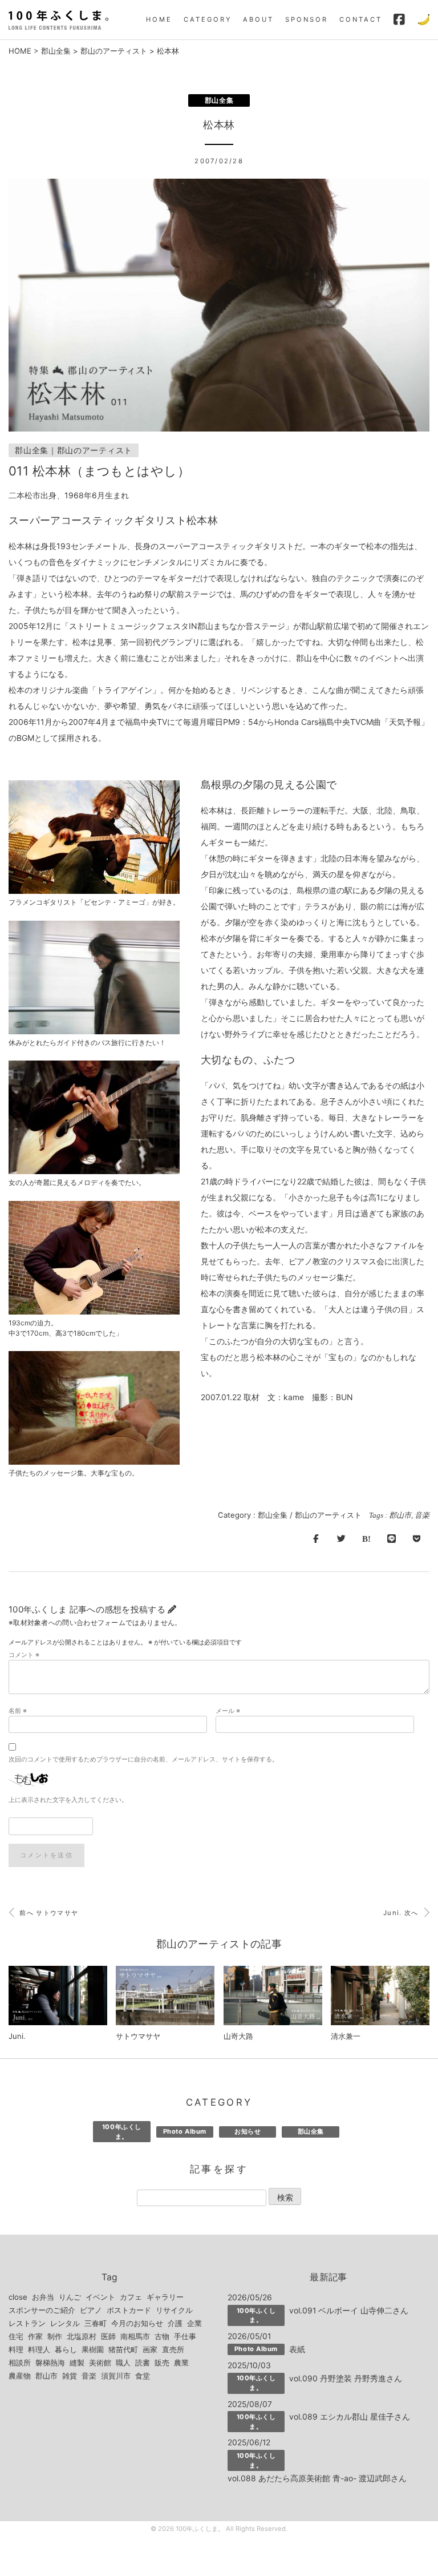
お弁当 (43, 2297)
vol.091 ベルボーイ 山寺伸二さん (349, 2310)
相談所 (20, 2363)
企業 (194, 2323)
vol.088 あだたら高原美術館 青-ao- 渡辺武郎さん (317, 2478)
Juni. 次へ (402, 1913)
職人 (123, 2363)
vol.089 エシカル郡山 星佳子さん (350, 2416)
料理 (16, 2349)
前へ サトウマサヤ (48, 1913)
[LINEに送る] (391, 1539)
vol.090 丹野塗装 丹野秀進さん (346, 2378)
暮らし (66, 2349)
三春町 (96, 2323)
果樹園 (93, 2349)
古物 (162, 2336)
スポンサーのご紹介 (42, 2310)
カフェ (131, 2297)
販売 (162, 2363)
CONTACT (361, 19)
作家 (35, 2336)
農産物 (20, 2376)
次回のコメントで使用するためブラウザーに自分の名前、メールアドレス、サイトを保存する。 (143, 1759)
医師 (108, 2336)
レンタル (65, 2323)
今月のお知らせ (137, 2323)
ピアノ (91, 2310)
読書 (143, 2363)
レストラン (27, 2323)
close (18, 2297)
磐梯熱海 (50, 2363)
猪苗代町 (123, 2349)
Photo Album (185, 2131)
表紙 (297, 2349)
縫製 (77, 2363)
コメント (24, 1655)
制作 (55, 2336)
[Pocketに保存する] (417, 1539)
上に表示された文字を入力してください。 (68, 1800)
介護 (175, 2323)
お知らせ (248, 2131)
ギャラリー (165, 2297)
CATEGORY (208, 19)
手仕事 (185, 2336)
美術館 (100, 2363)
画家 (150, 2349)
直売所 (173, 2349)
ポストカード (129, 2310)
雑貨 (70, 2376)
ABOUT (258, 19)
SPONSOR (307, 19)
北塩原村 (82, 2336)
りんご (70, 2297)
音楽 (422, 1515)
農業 (181, 2363)
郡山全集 (56, 51)
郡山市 (400, 1515)
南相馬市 (135, 2336)
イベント (100, 2297)
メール (228, 1711)
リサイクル (174, 2310)
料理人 (39, 2349)
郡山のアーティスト (114, 51)
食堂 (143, 2376)
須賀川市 (116, 2376)
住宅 (16, 2336)
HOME (159, 19)
